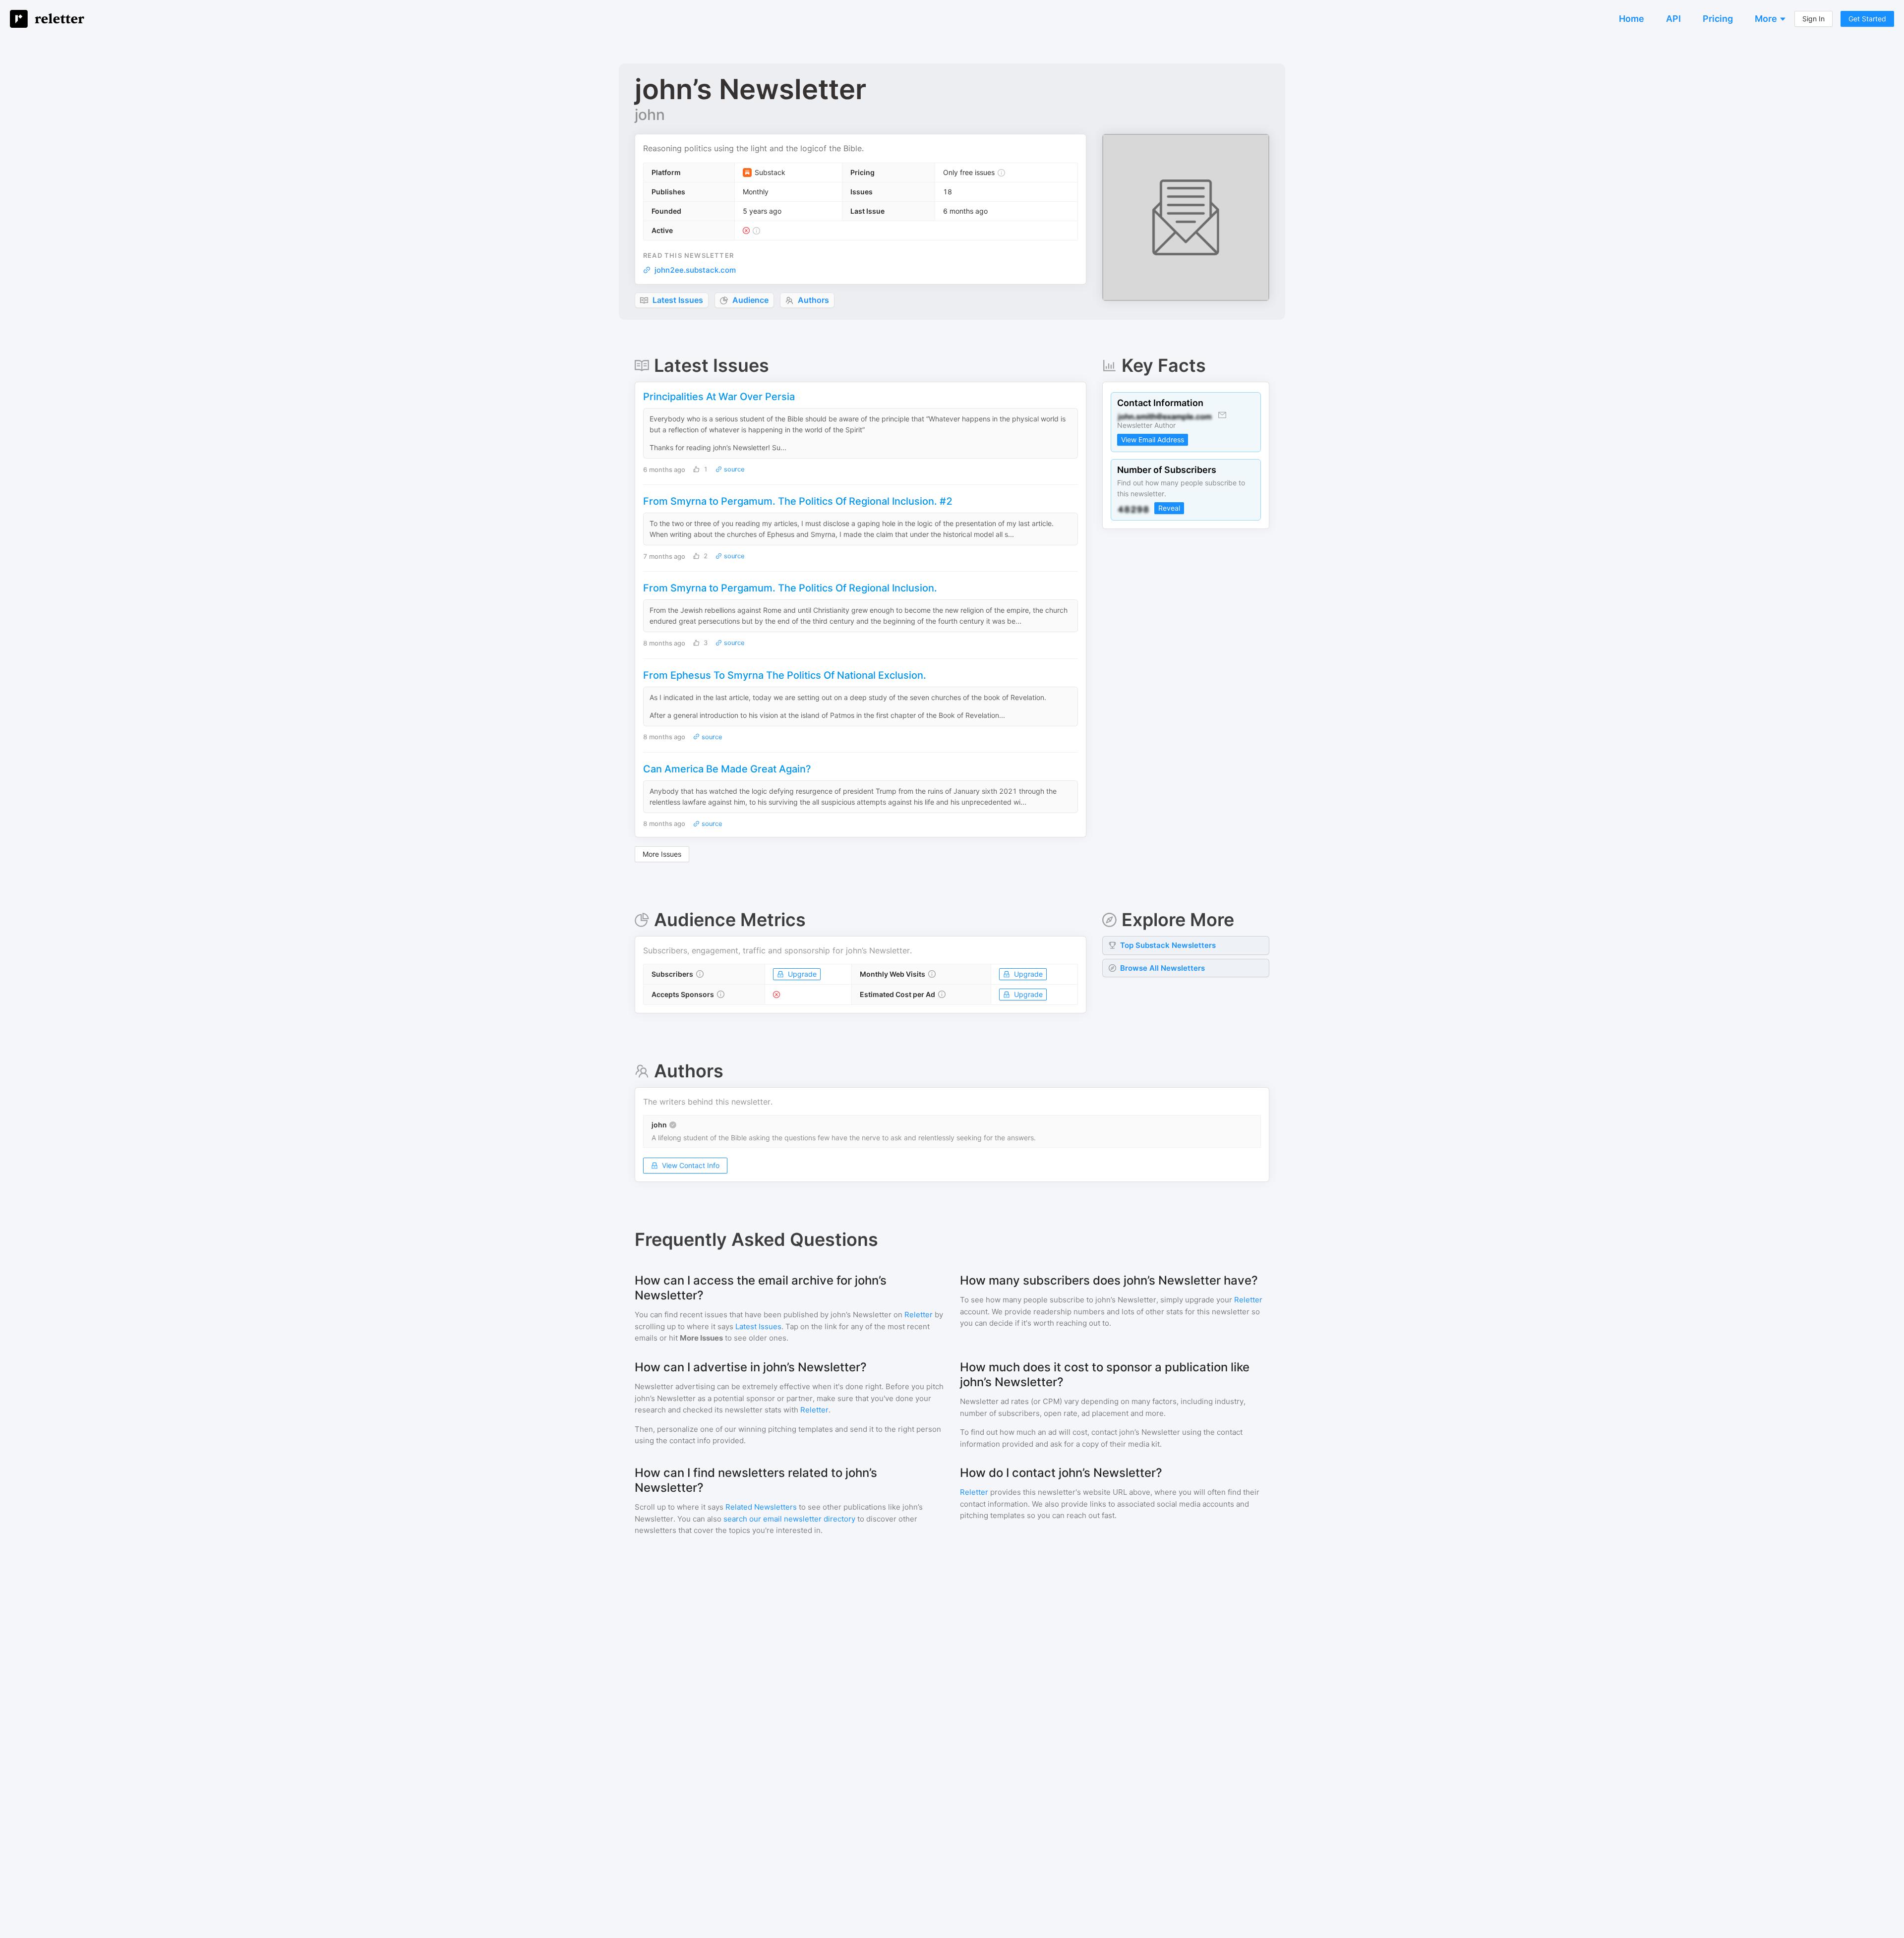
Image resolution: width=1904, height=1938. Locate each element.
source (733, 469)
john (650, 115)
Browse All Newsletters (1162, 968)
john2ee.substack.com (695, 270)
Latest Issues (758, 1326)
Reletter (919, 1315)
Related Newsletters (761, 1507)
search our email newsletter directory (789, 1519)
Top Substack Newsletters (1168, 945)
